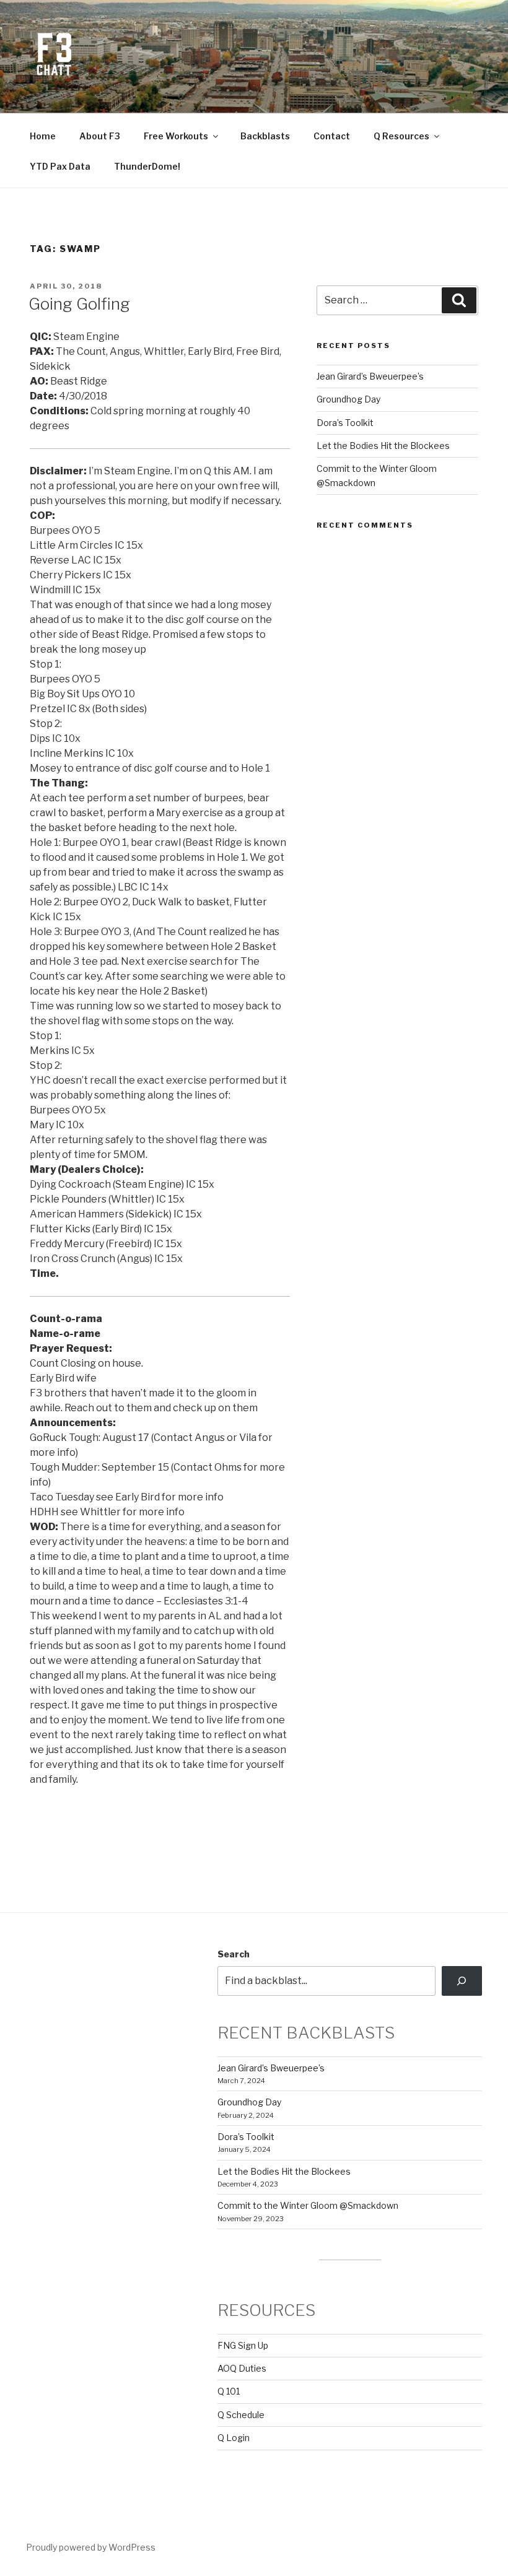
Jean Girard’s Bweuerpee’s (370, 376)
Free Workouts (176, 136)
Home (43, 136)
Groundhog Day (348, 399)
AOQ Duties (242, 2368)
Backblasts (265, 136)
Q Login (234, 2438)
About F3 (100, 136)
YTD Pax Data (60, 166)
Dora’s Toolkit (345, 423)
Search (234, 1954)
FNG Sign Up (243, 2345)
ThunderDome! (147, 166)
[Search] (462, 1981)
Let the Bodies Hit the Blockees (383, 446)
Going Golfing (79, 304)
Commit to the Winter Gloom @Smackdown (308, 2205)
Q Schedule (241, 2415)
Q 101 (229, 2391)
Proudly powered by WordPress (91, 2547)
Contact (332, 136)
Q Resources (401, 136)
